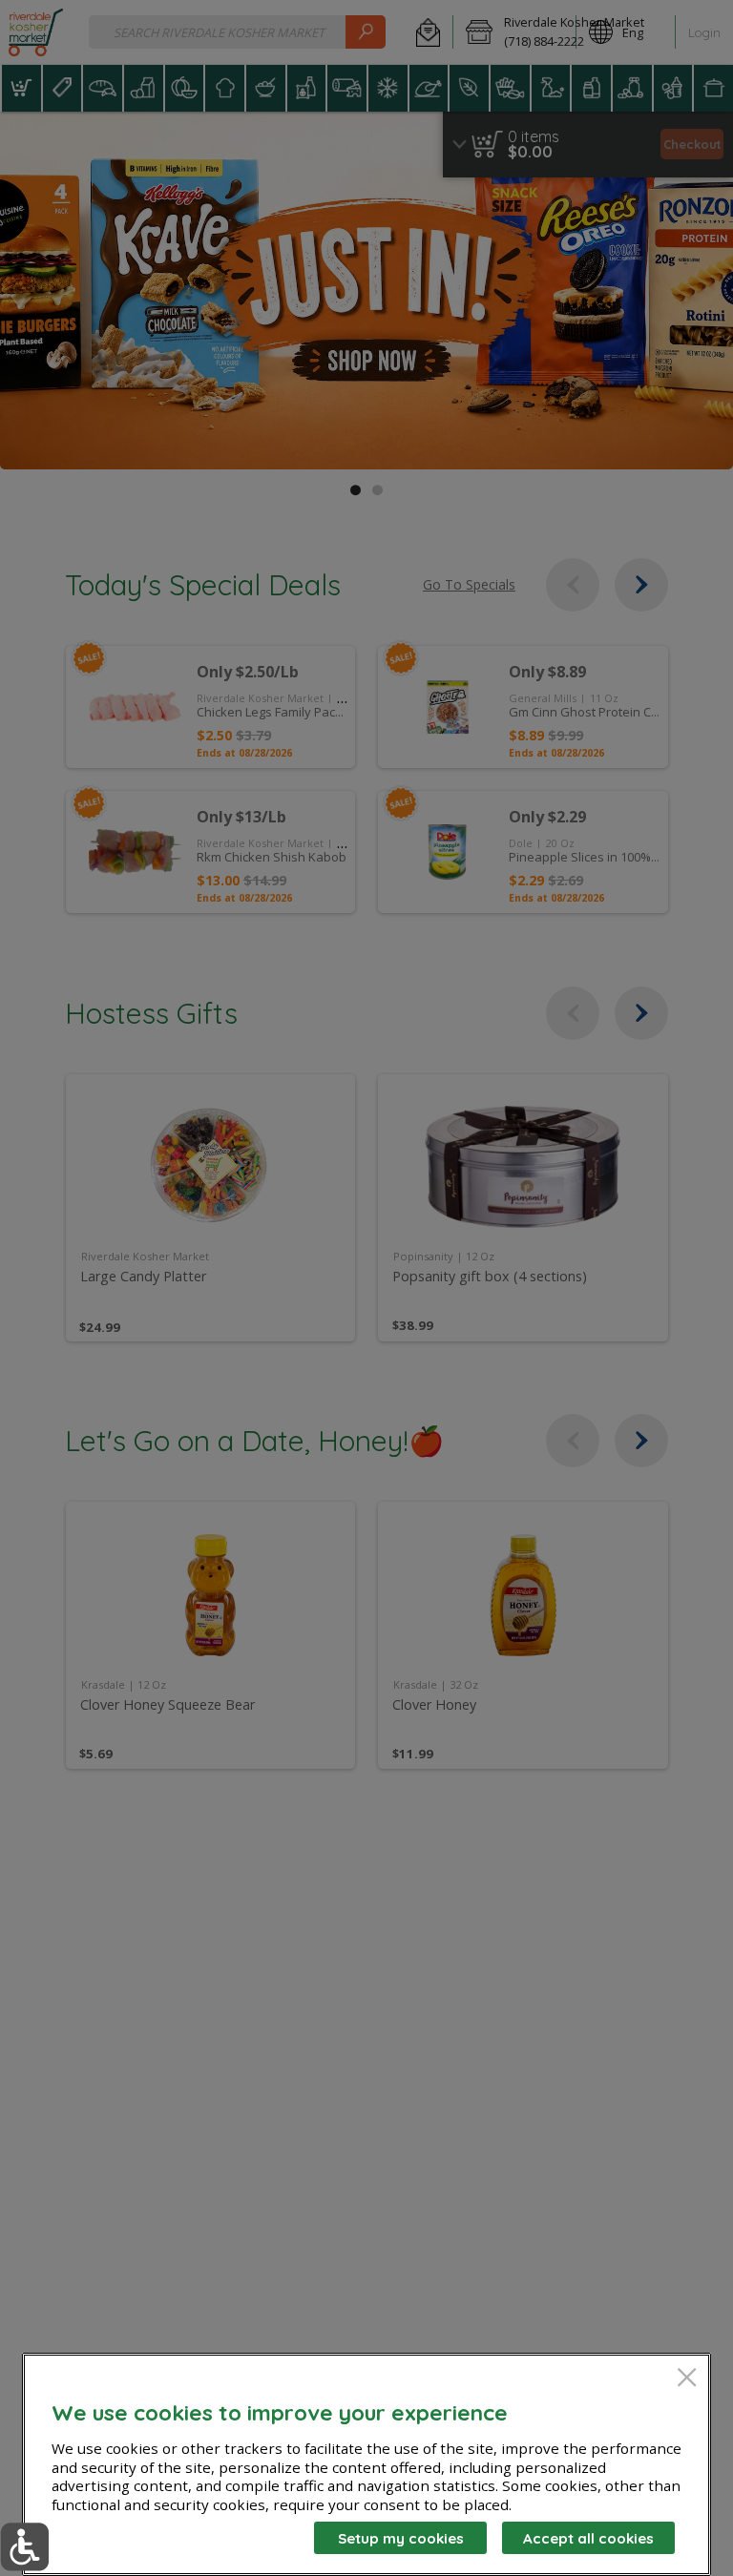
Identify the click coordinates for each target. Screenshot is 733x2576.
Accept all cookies (588, 2538)
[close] (687, 2379)
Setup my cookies (401, 2538)
